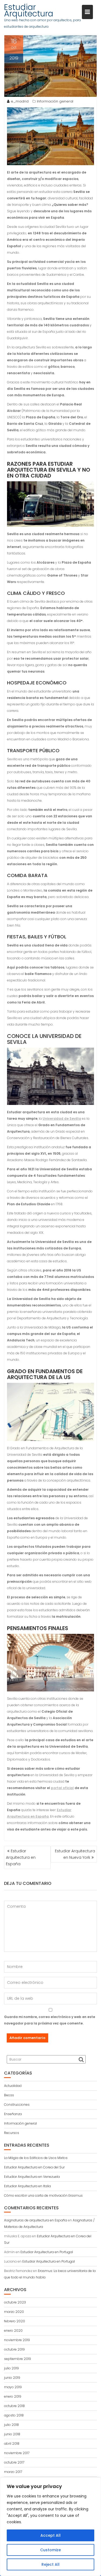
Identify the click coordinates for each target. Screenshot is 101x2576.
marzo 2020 (14, 2312)
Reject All (50, 2564)
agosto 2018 (14, 2415)
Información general (55, 101)
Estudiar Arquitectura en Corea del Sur (34, 2167)
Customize (50, 2550)
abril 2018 (12, 2444)
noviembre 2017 (17, 2453)
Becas (9, 2095)
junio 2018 (12, 2434)
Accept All (50, 2535)
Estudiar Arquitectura (29, 10)
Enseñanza (13, 2114)
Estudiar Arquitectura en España (21, 1857)
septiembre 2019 (18, 2359)
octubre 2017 (14, 2462)
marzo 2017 (13, 2472)
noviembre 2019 (17, 2340)
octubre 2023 (15, 2302)
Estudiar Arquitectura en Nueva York (75, 1854)
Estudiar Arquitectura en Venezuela (32, 2177)
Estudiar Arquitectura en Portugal (47, 2252)
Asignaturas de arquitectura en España (36, 2220)
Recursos (12, 2133)
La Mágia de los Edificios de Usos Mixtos (36, 2158)
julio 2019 (11, 2368)
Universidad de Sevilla (62, 1119)
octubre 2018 (14, 2406)
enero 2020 (13, 2331)
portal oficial (62, 1788)
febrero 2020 (15, 2321)
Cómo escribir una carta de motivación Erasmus (43, 2195)
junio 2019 (12, 2378)
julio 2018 (11, 2425)
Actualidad (13, 2086)
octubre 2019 (14, 2349)
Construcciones (17, 2105)
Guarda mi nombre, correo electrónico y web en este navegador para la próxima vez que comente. (50, 2020)
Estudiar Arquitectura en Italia (27, 2186)
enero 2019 (13, 2396)
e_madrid (20, 101)
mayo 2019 (13, 2387)
